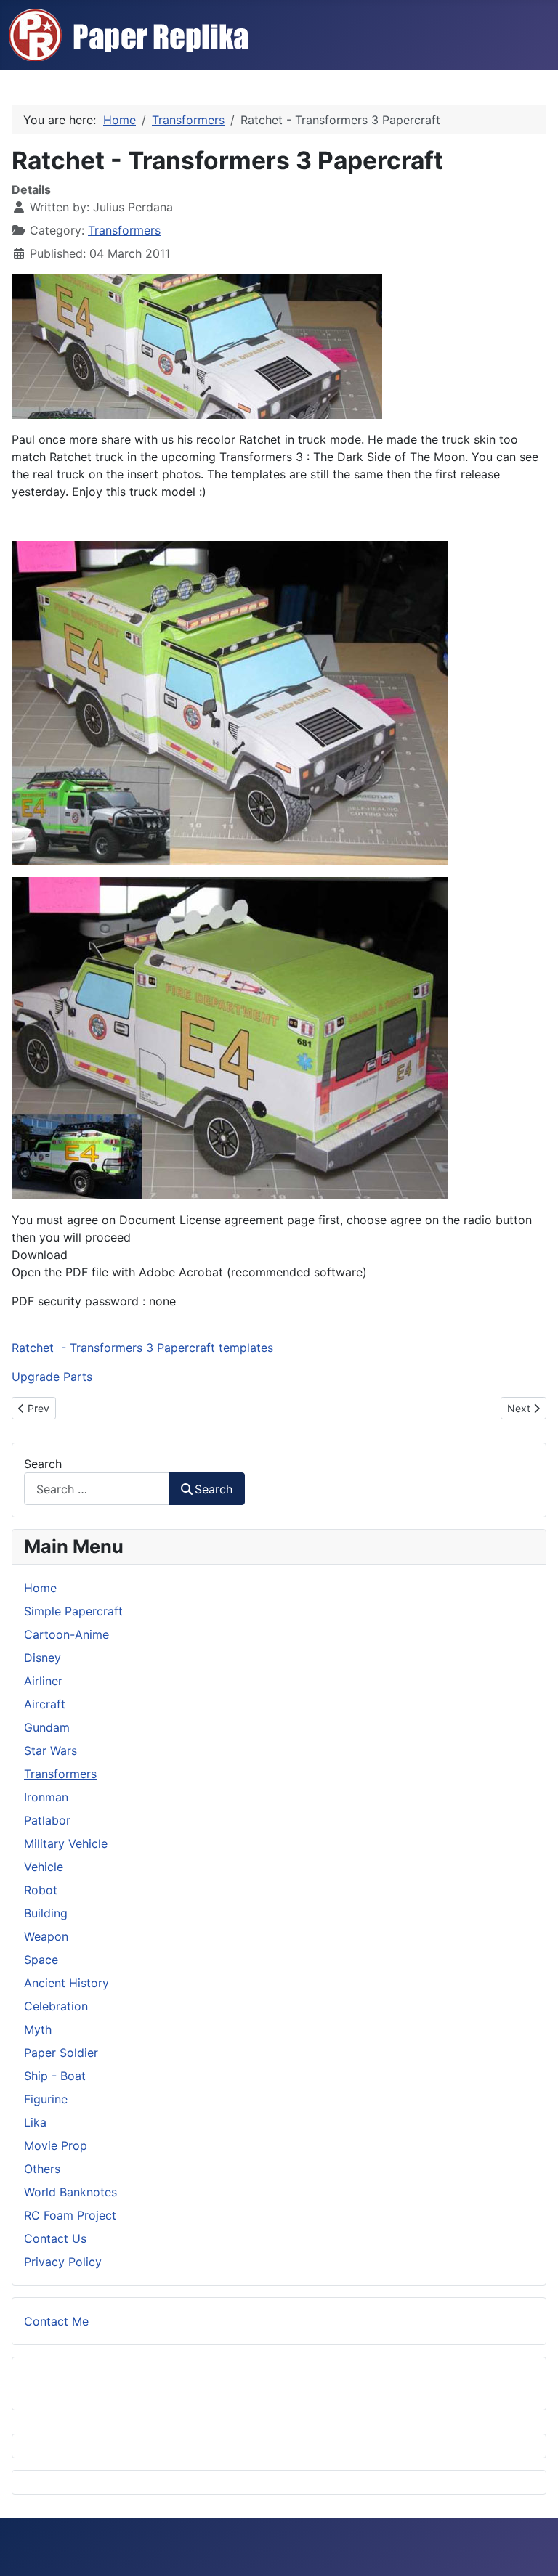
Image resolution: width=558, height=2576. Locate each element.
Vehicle (44, 1867)
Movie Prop (56, 2145)
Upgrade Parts (52, 1377)
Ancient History (66, 1983)
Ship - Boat (55, 2076)
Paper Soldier (61, 2053)
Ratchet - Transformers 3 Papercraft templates (142, 1348)
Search (43, 1464)
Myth (38, 2029)
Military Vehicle (66, 1843)
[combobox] (97, 1489)
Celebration (56, 2006)
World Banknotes (70, 2192)
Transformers (124, 230)
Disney (43, 1658)
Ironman (46, 1797)
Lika (35, 2122)
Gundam (47, 1727)
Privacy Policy (63, 2262)
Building (46, 1913)
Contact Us (55, 2238)
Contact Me (56, 2321)
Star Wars (50, 1750)
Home (40, 1588)
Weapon (46, 1936)
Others (42, 2169)
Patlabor (47, 1820)
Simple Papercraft (73, 1611)
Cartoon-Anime (66, 1634)
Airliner (43, 1681)
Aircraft (45, 1704)
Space (41, 1960)
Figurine (46, 2099)
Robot (41, 1890)
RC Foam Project (70, 2215)
